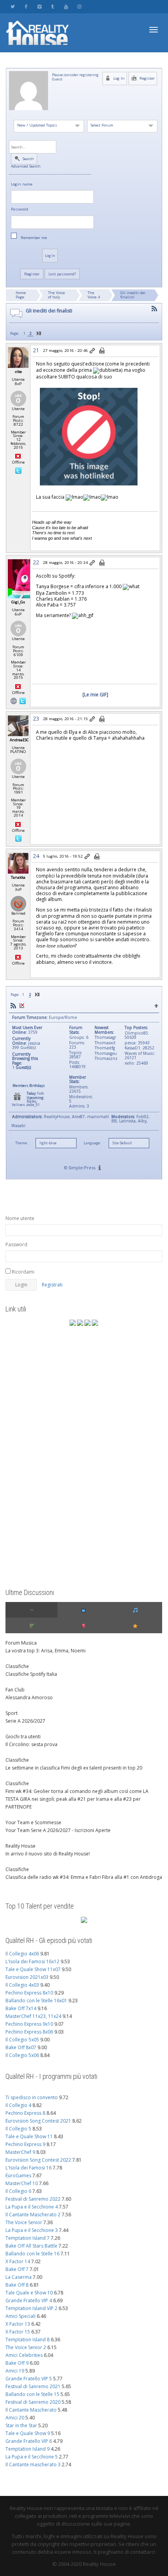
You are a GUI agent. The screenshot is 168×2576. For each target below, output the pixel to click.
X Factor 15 (18, 2332)
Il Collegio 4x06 (22, 1954)
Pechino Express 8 (25, 2113)
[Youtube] (66, 6)
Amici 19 (15, 2371)
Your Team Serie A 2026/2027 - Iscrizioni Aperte (58, 1830)
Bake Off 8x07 (21, 2047)
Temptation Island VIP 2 (31, 2308)
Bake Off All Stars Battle (31, 2246)
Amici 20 (15, 2418)
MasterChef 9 (20, 2152)
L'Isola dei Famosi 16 (29, 2168)
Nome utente (20, 1218)
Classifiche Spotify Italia (31, 1674)
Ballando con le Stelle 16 (32, 2254)
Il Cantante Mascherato (31, 2410)
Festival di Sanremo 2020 (33, 2402)
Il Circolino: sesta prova (31, 1744)
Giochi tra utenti (23, 1737)
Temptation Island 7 (28, 2238)
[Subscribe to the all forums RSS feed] (13, 1006)
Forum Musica (21, 1643)
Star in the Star (21, 2425)
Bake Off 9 (17, 2363)
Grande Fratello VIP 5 (29, 2379)
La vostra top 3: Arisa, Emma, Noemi (46, 1651)
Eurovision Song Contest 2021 (38, 2121)
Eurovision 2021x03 (27, 1977)
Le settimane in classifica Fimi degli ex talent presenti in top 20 (74, 1768)
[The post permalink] (93, 351)
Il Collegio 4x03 (22, 1985)
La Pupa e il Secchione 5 (32, 2457)
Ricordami (22, 1272)
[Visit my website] (14, 700)
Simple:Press (82, 1168)
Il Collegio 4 (18, 2105)
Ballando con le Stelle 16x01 (36, 2001)
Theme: (21, 1143)
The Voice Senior (24, 2222)
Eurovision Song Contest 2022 (38, 2160)
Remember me (34, 238)
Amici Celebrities (24, 2355)
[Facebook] (26, 6)
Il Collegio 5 (18, 2129)
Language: (92, 1143)
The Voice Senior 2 (26, 2347)
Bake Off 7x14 (21, 2008)
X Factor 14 (18, 2261)
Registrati (52, 1285)
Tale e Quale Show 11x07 (33, 1969)
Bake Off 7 (17, 2269)
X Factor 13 (18, 2324)
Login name (22, 185)
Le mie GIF (95, 694)
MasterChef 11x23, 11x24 (33, 2016)
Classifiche (17, 1666)
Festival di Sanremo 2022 (33, 2199)
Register (147, 78)
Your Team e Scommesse (33, 1822)
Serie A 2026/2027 (25, 1721)
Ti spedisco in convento (32, 2097)
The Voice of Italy (56, 295)
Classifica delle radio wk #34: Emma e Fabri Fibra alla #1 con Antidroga (84, 1877)
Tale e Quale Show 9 (28, 2433)
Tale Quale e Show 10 (29, 2293)
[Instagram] (79, 6)
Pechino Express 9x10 (29, 2024)
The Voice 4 (94, 295)
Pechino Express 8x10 (29, 1993)
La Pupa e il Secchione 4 (32, 2207)
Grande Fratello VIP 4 (29, 2300)
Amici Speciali (21, 2316)
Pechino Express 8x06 (29, 2032)
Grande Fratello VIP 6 (29, 2441)
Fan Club (15, 1690)
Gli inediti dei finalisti (133, 295)
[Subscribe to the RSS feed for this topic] (154, 309)
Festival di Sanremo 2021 (33, 2386)
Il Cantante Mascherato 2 (33, 2215)
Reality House (21, 1846)
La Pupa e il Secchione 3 (32, 2230)
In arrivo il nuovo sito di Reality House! (48, 1854)
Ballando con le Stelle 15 (32, 2394)
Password (20, 210)
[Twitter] (13, 6)
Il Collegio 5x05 (22, 2040)
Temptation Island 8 (28, 2340)
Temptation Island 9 (28, 2449)
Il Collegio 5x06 (22, 2055)
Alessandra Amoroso (29, 1697)
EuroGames (18, 2176)
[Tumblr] (53, 6)
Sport (12, 1713)
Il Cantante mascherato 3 (33, 2465)
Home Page (21, 295)
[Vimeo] (39, 6)
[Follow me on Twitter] (18, 470)
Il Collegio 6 (18, 2191)
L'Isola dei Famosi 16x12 (32, 1961)
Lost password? (62, 274)
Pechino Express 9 (25, 2144)
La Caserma (19, 2277)
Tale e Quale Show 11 (29, 2136)
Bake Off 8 (17, 2285)
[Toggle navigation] (154, 30)
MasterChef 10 (22, 2183)
